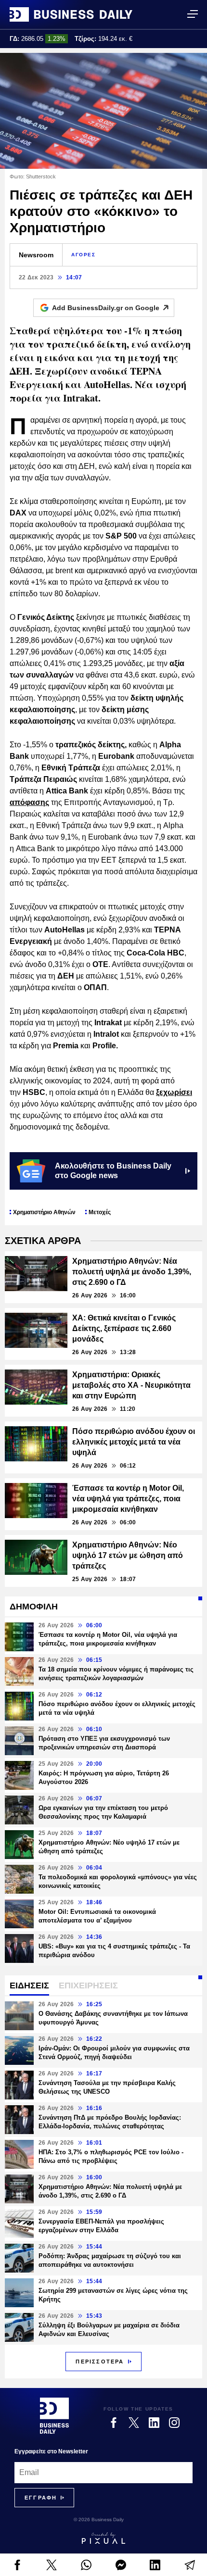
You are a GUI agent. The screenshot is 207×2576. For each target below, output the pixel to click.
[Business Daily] (71, 14)
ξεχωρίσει (174, 1092)
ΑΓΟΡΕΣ (84, 255)
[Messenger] (121, 2565)
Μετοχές (100, 1212)
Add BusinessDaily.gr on (106, 308)
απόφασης (29, 802)
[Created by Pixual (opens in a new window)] (103, 2538)
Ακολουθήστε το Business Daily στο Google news (113, 1171)
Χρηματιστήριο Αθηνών (44, 1212)
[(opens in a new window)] (17, 2565)
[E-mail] (190, 2565)
